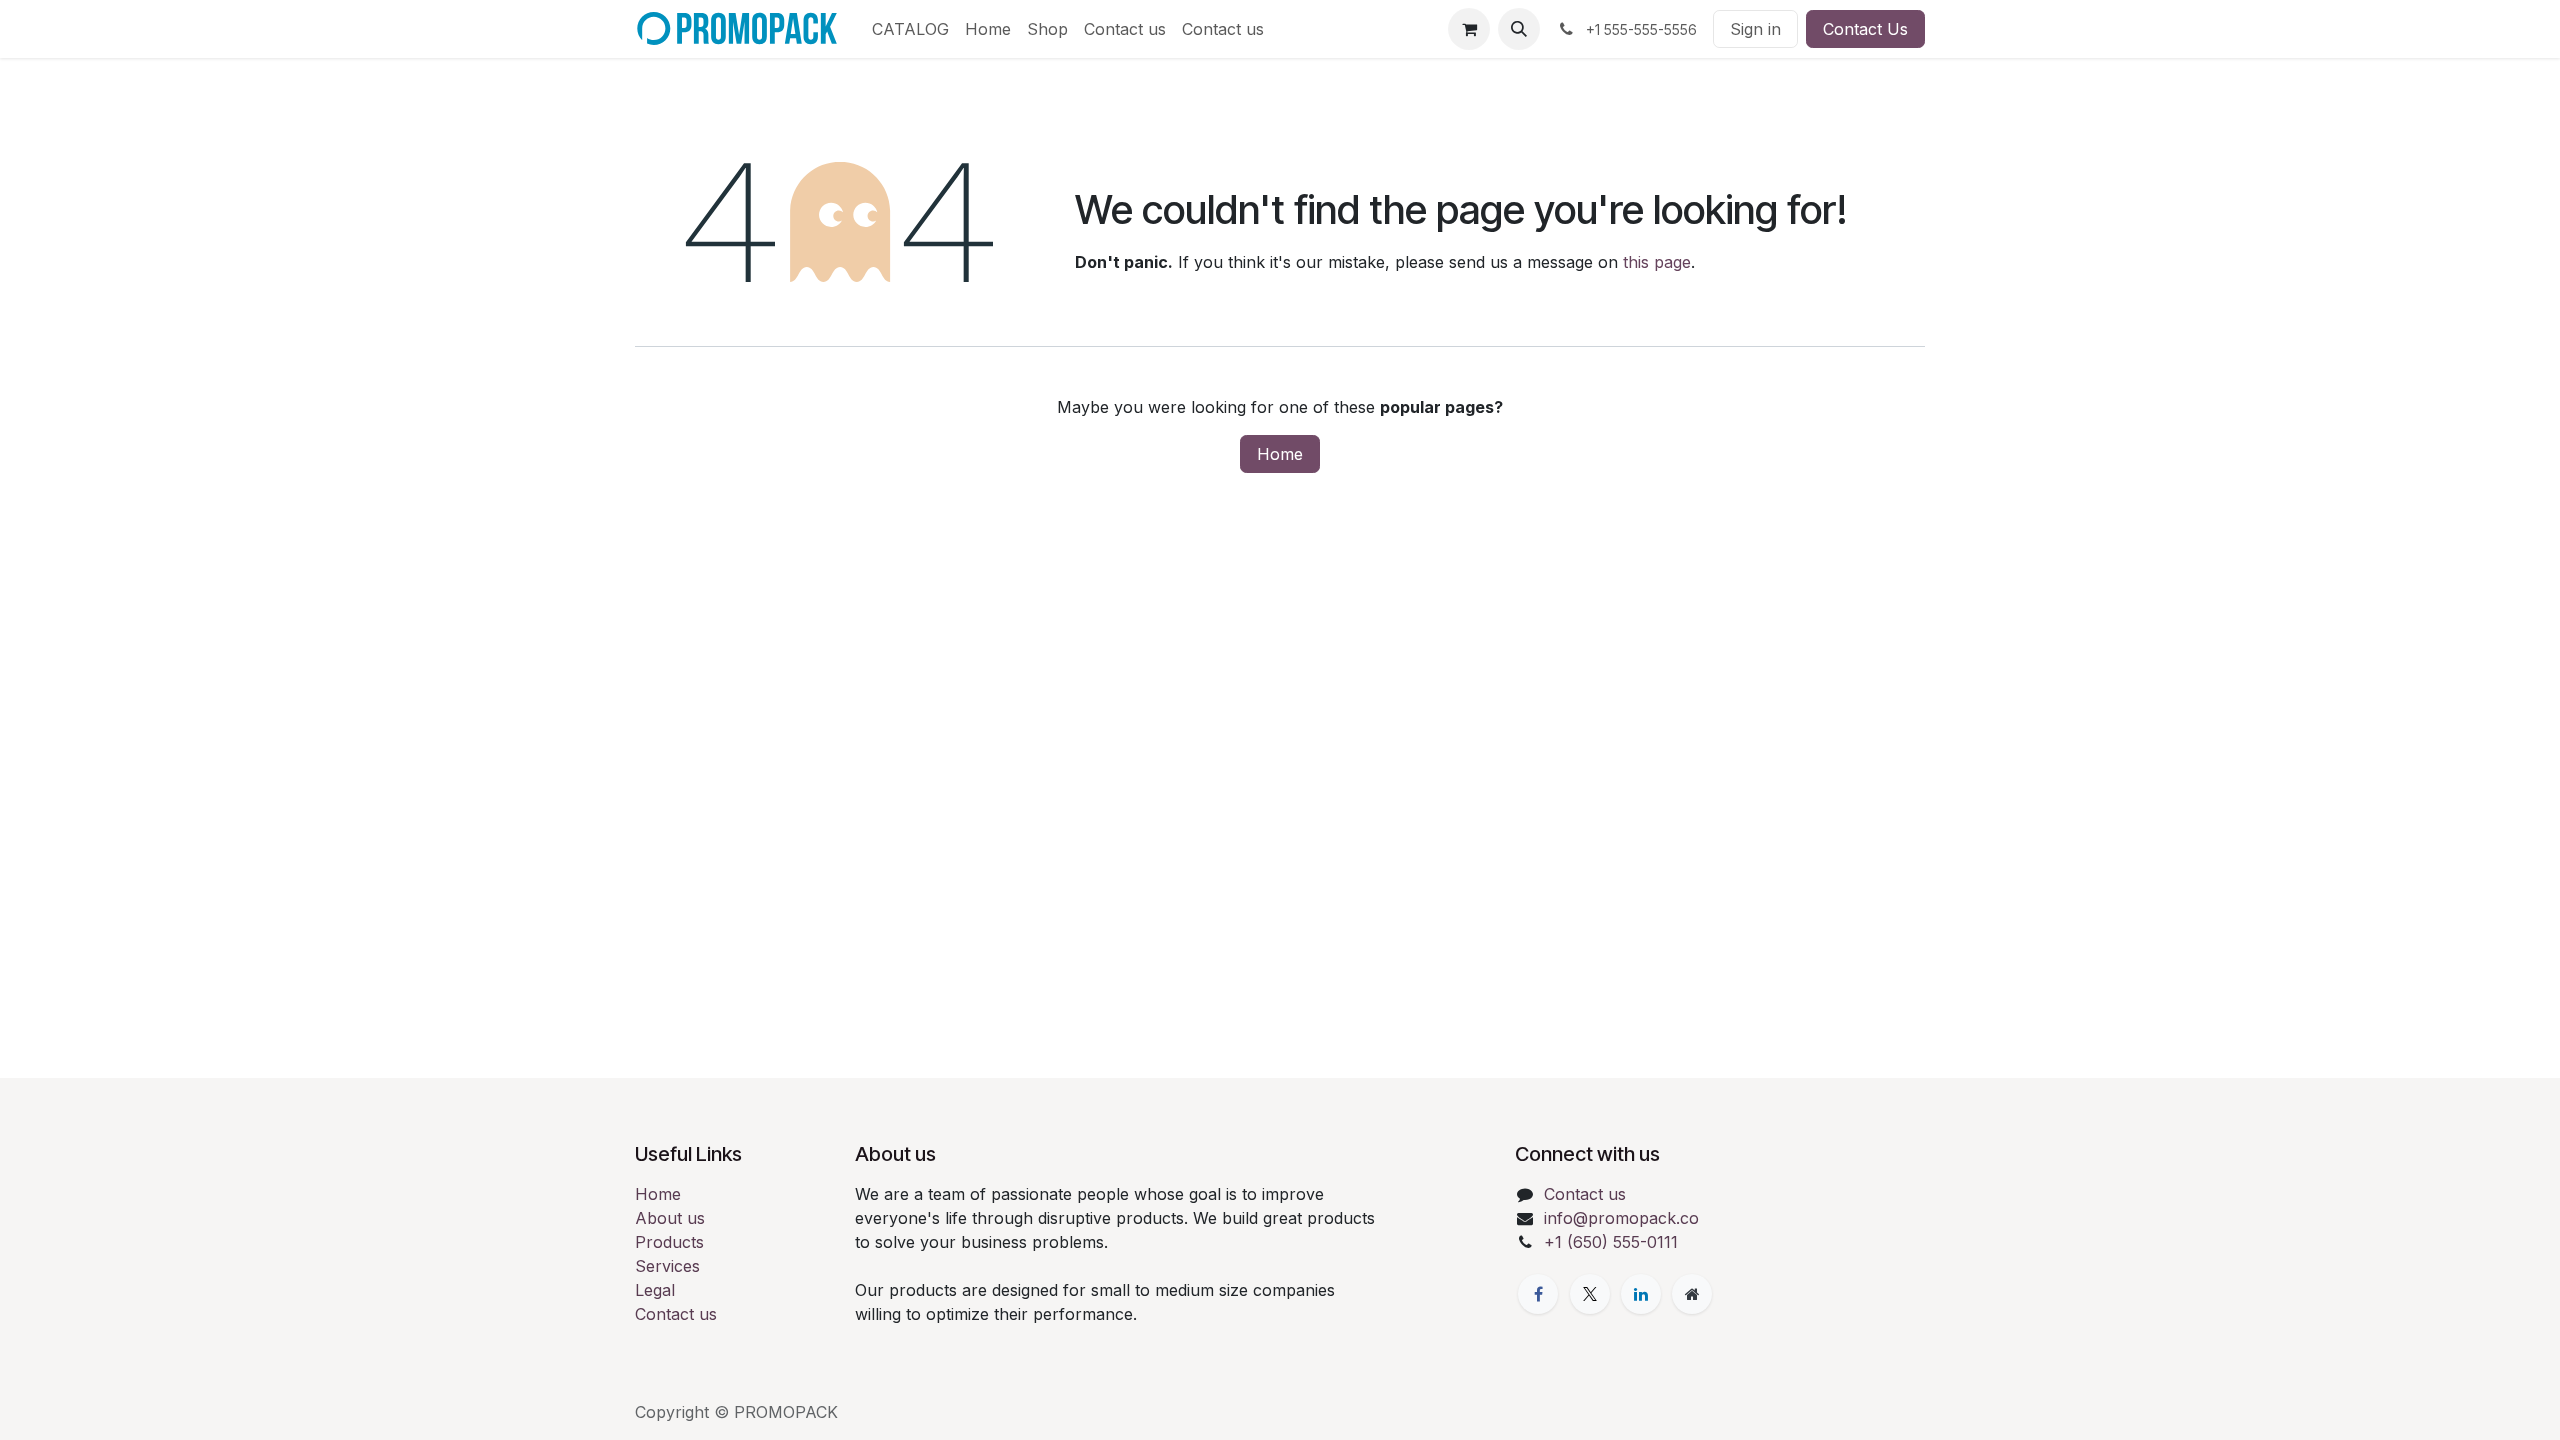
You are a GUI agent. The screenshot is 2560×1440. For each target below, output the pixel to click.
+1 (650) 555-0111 (1611, 1242)
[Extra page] (1692, 1294)
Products (669, 1242)
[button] (1519, 29)
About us (670, 1218)
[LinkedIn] (1641, 1294)
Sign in (1755, 29)
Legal (655, 1290)
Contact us (676, 1314)
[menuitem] (910, 29)
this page (1657, 262)
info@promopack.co (1621, 1218)
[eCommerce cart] (1469, 29)
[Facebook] (1538, 1294)
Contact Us (1865, 29)
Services (667, 1266)
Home (1280, 454)
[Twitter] (1590, 1294)
